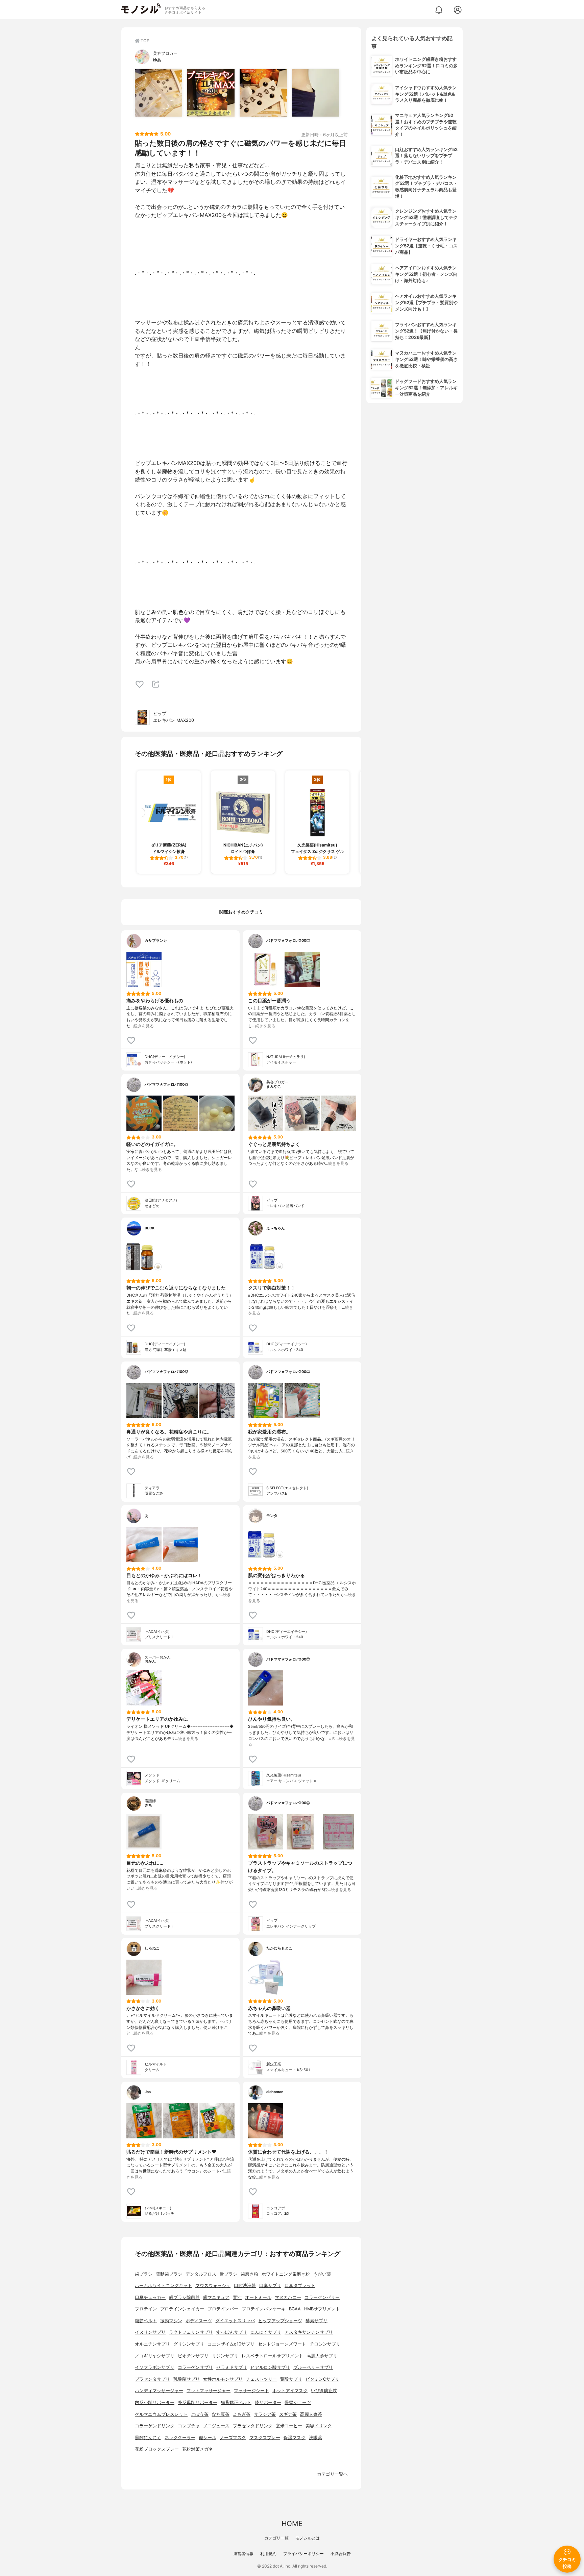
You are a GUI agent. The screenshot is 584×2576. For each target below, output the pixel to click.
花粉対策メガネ (198, 2449)
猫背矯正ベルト (236, 2402)
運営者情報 (243, 2554)
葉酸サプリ (291, 2379)
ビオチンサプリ (193, 2356)
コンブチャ (189, 2426)
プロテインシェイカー (182, 2309)
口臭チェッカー (150, 2297)
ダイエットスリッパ (235, 2321)
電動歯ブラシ (169, 2274)
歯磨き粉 (249, 2274)
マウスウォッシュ (213, 2286)
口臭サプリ (270, 2286)
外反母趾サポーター (198, 2402)
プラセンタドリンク (253, 2426)
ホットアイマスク (290, 2391)
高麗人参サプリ (322, 2356)
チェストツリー (261, 2379)
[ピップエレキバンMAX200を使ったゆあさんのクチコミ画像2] (211, 93)
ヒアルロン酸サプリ (270, 2367)
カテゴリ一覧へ (332, 2474)
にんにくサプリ (266, 2332)
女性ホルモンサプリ (223, 2379)
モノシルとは (308, 2538)
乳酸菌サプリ (187, 2379)
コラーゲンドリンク (155, 2426)
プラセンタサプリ (152, 2379)
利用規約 (268, 2554)
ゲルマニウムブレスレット (161, 2414)
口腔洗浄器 (245, 2286)
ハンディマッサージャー (159, 2391)
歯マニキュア (216, 2297)
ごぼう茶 (200, 2414)
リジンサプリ (225, 2356)
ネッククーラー (180, 2438)
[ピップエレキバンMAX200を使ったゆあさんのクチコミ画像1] (159, 93)
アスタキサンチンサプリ (309, 2332)
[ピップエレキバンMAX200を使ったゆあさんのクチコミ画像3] (263, 93)
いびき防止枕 (324, 2391)
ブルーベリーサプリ (313, 2367)
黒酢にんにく (148, 2438)
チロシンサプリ (325, 2344)
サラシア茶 (265, 2414)
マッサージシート (251, 2391)
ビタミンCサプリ (322, 2379)
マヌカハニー (288, 2297)
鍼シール (208, 2438)
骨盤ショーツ (298, 2402)
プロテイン (146, 2309)
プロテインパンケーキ (264, 2309)
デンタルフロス (201, 2274)
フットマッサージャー (209, 2391)
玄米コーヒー (289, 2426)
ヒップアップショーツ (280, 2321)
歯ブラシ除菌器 (184, 2297)
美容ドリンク (319, 2426)
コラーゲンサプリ (195, 2367)
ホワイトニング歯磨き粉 (286, 2274)
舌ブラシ (228, 2274)
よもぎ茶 (242, 2414)
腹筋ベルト (146, 2321)
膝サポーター (268, 2402)
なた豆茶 (221, 2414)
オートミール (258, 2297)
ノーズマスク (233, 2438)
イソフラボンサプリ (155, 2367)
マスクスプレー (265, 2438)
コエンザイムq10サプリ (231, 2344)
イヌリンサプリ (150, 2332)
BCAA (295, 2309)
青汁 (237, 2297)
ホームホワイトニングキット (163, 2286)
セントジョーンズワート (282, 2344)
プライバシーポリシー (303, 2554)
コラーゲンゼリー (322, 2297)
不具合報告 (341, 2554)
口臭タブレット (300, 2286)
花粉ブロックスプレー (157, 2449)
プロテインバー (223, 2309)
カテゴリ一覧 (276, 2538)
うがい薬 (322, 2274)
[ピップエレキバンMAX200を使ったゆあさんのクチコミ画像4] (316, 93)
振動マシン (171, 2321)
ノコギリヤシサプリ (155, 2356)
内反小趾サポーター (155, 2402)
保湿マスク (295, 2438)
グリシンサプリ (189, 2344)
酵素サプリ (317, 2321)
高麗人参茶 (311, 2414)
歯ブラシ (144, 2274)
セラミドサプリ (232, 2367)
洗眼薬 (315, 2438)
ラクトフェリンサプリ (191, 2332)
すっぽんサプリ (232, 2332)
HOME (292, 2523)
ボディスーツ (199, 2321)
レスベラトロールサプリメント (272, 2356)
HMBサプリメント (322, 2309)
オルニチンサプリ (152, 2344)
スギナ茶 (288, 2414)
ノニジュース (216, 2426)
